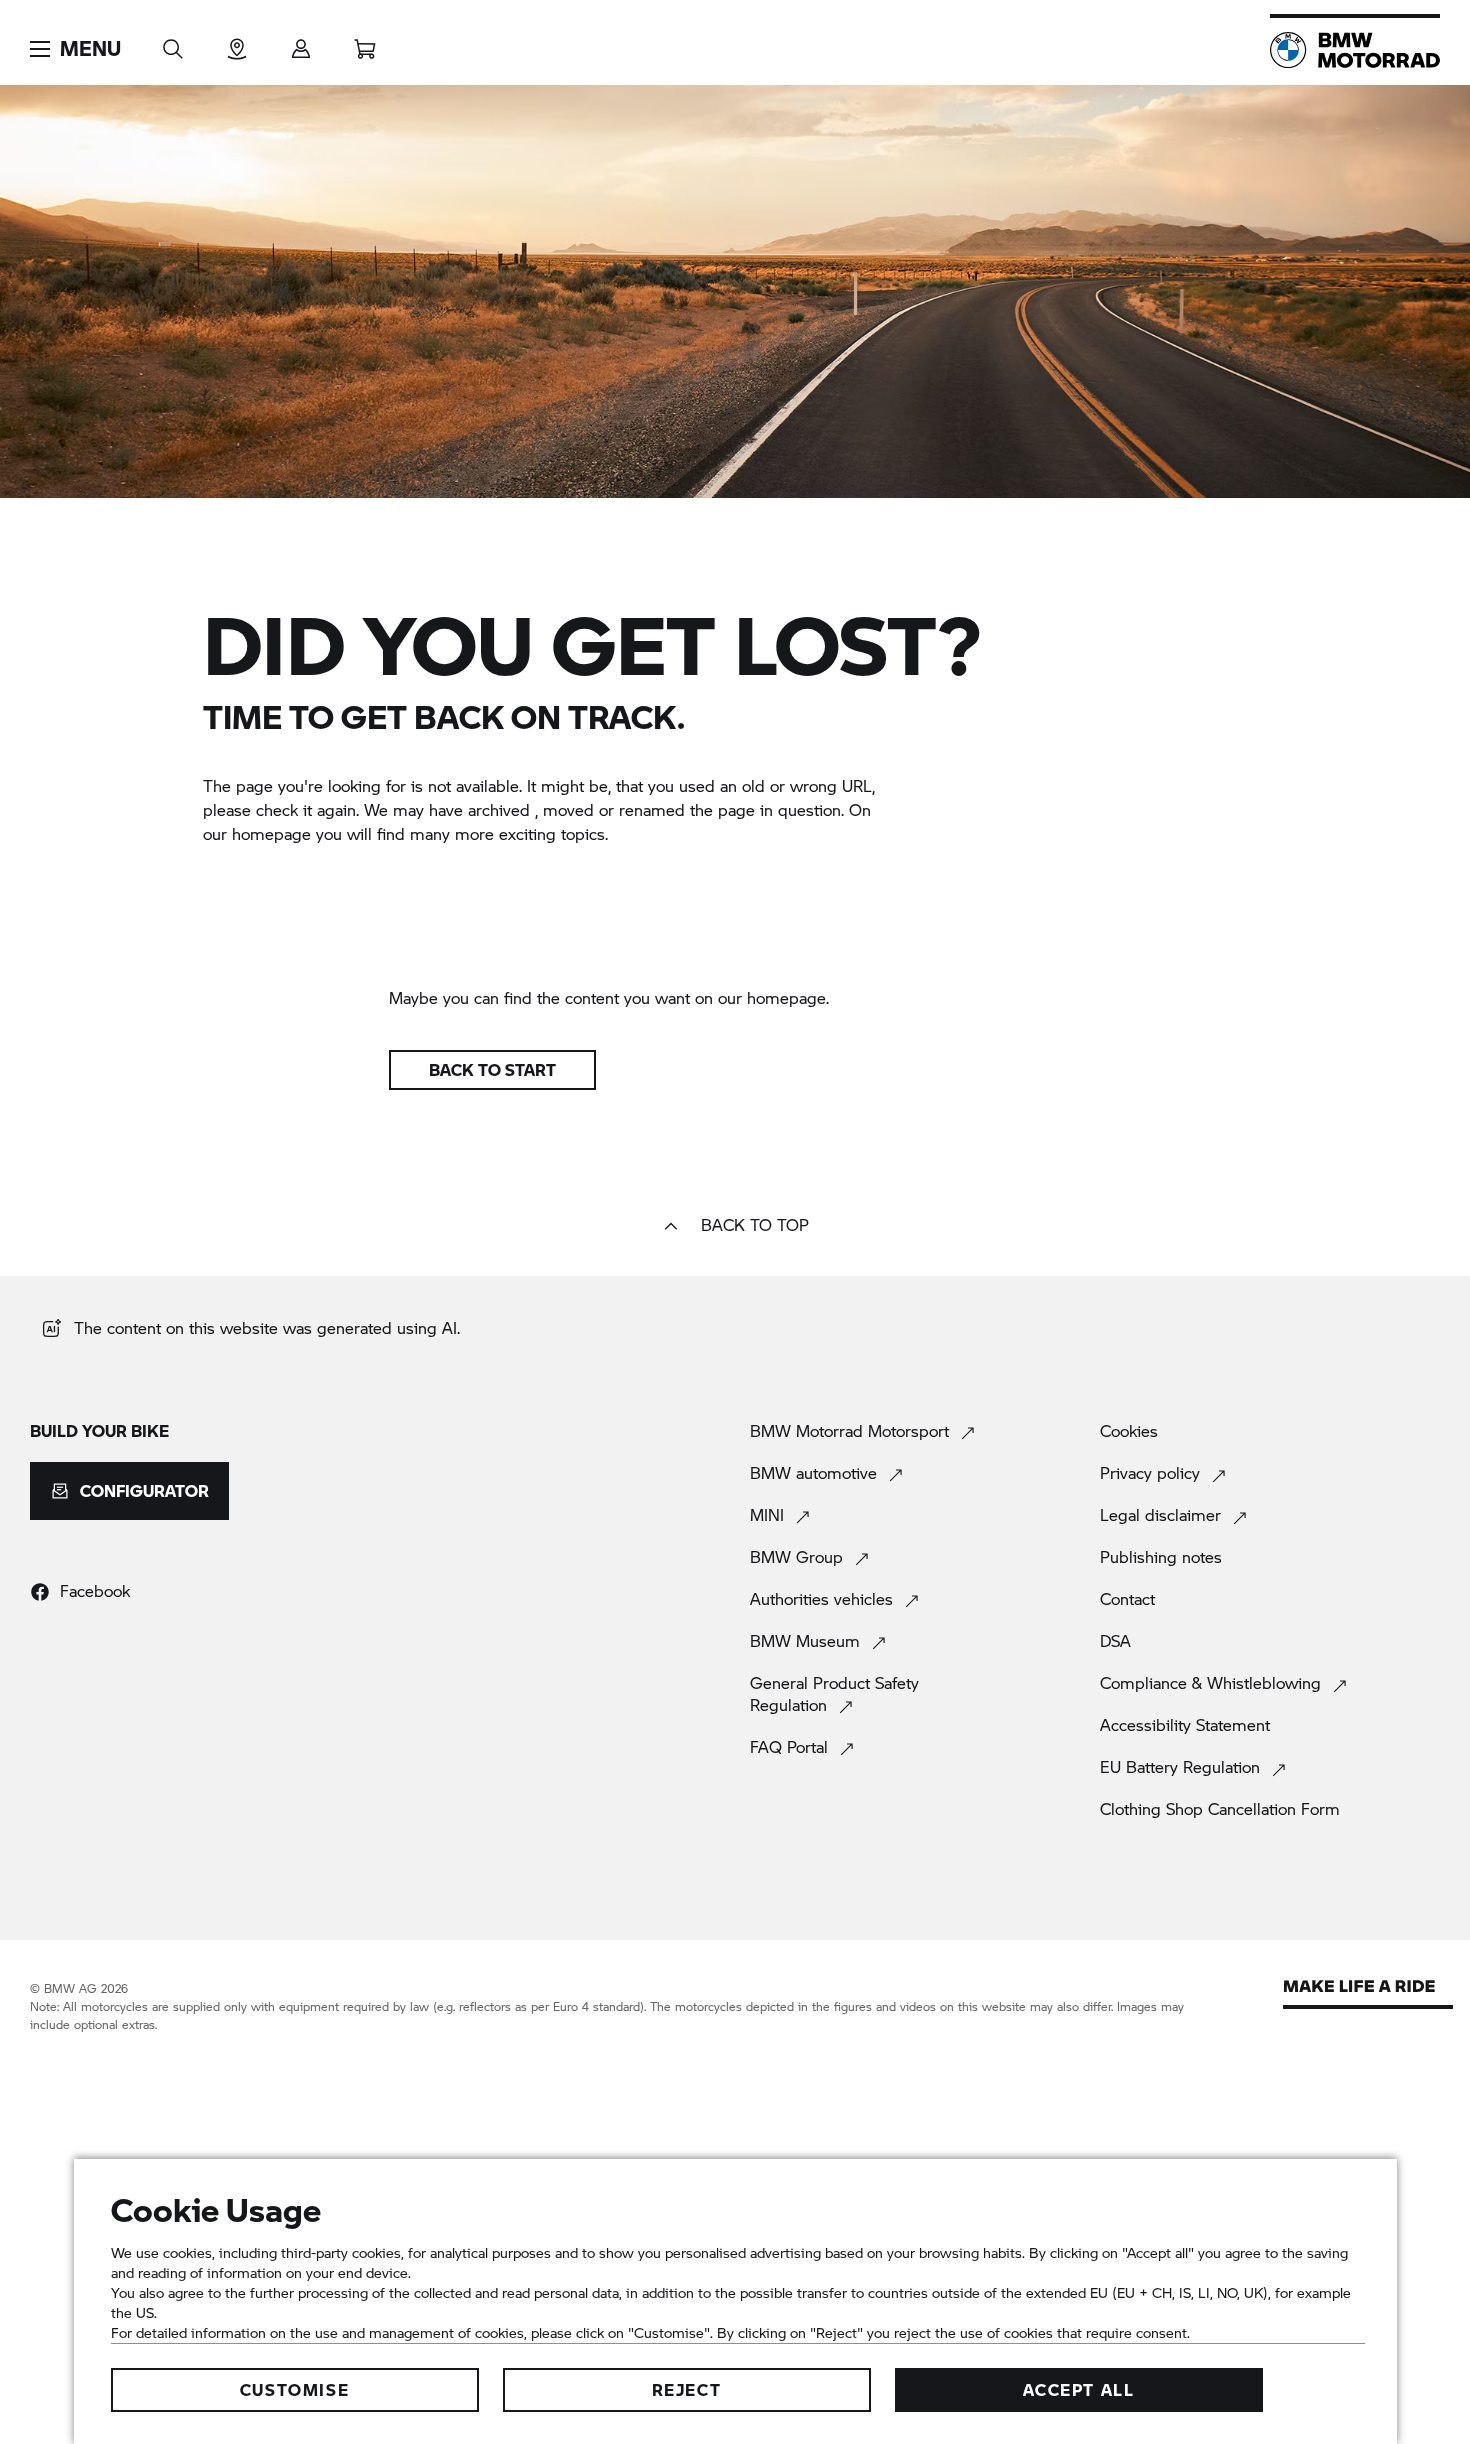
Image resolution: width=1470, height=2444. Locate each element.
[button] (75, 49)
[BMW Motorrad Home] (1355, 50)
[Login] (301, 42)
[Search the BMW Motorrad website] (173, 42)
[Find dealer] (237, 42)
